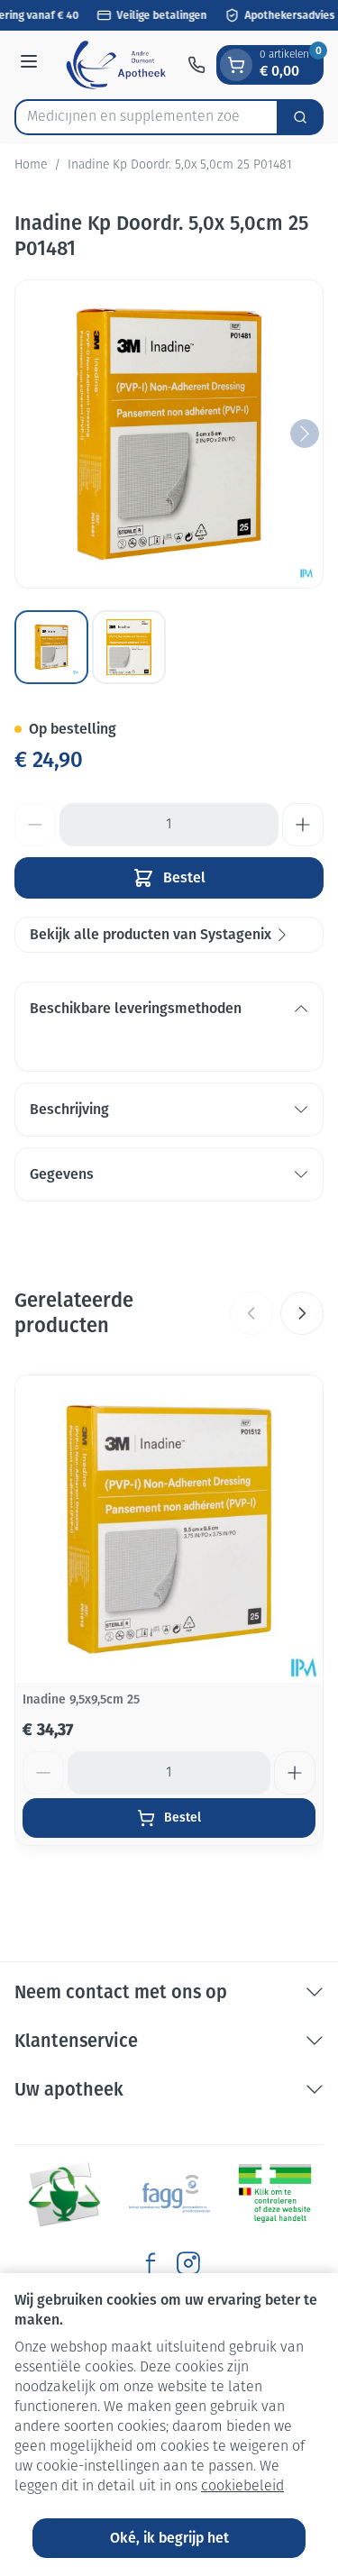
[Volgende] (305, 434)
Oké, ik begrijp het (169, 2538)
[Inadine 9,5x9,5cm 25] (169, 1529)
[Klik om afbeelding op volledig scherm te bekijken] (169, 434)
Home (31, 165)
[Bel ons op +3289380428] (196, 65)
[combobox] (146, 117)
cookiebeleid (242, 2487)
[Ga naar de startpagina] (115, 65)
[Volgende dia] (302, 1313)
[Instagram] (188, 2263)
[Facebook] (151, 2263)
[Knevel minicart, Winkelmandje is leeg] (236, 65)
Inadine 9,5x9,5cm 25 (81, 1699)
